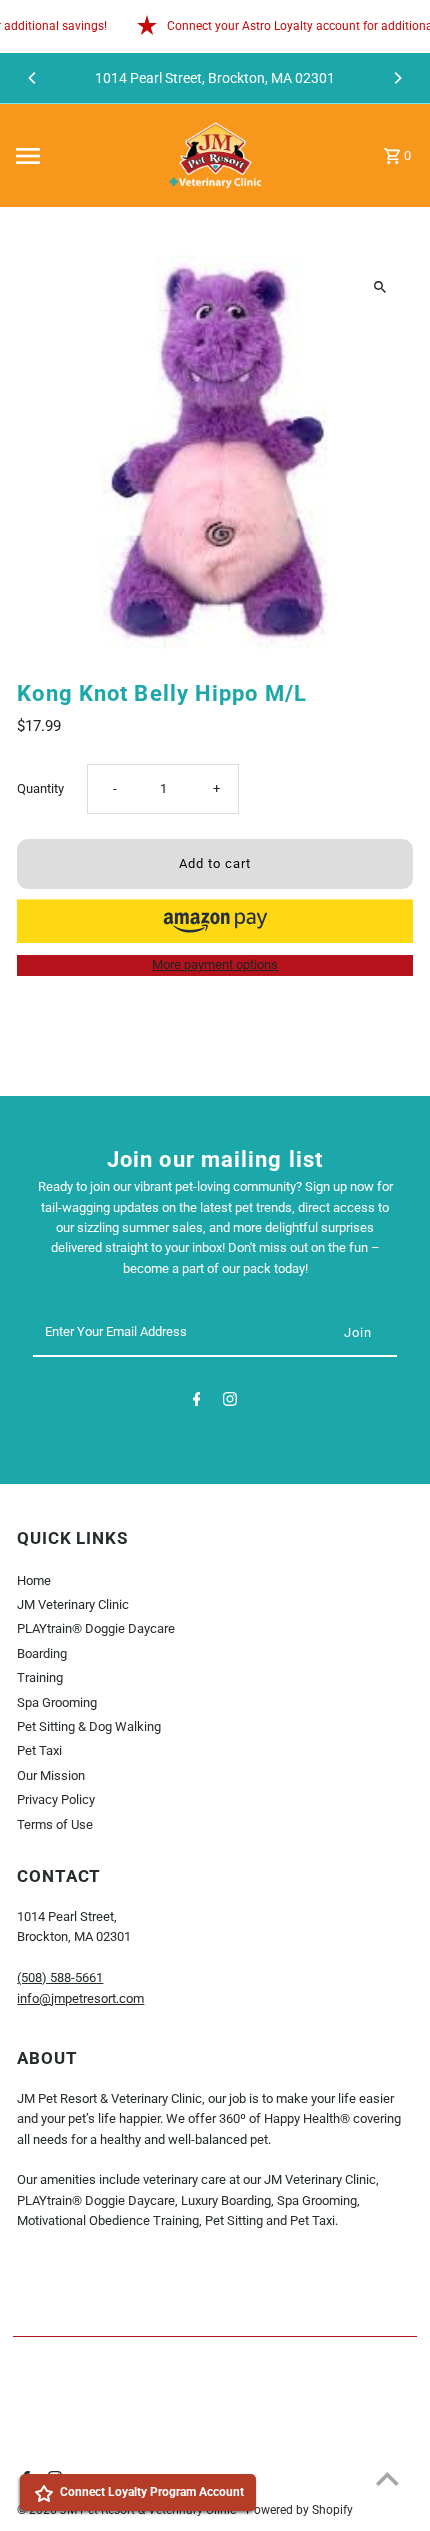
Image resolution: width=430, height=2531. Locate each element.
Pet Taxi (39, 1750)
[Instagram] (230, 1402)
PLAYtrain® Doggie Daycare (96, 1628)
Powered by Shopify (299, 2510)
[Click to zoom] (380, 287)
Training (40, 1677)
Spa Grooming (57, 1702)
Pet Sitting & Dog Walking (89, 1726)
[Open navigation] (80, 156)
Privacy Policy (56, 1799)
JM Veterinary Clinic (73, 1604)
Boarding (42, 1653)
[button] (214, 921)
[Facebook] (197, 1402)
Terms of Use (55, 1824)
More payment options (215, 964)
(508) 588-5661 (60, 1977)
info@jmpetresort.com (80, 1998)
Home (34, 1580)
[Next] (397, 78)
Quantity (40, 788)
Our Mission (51, 1775)
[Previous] (33, 78)
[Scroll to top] (387, 2478)
